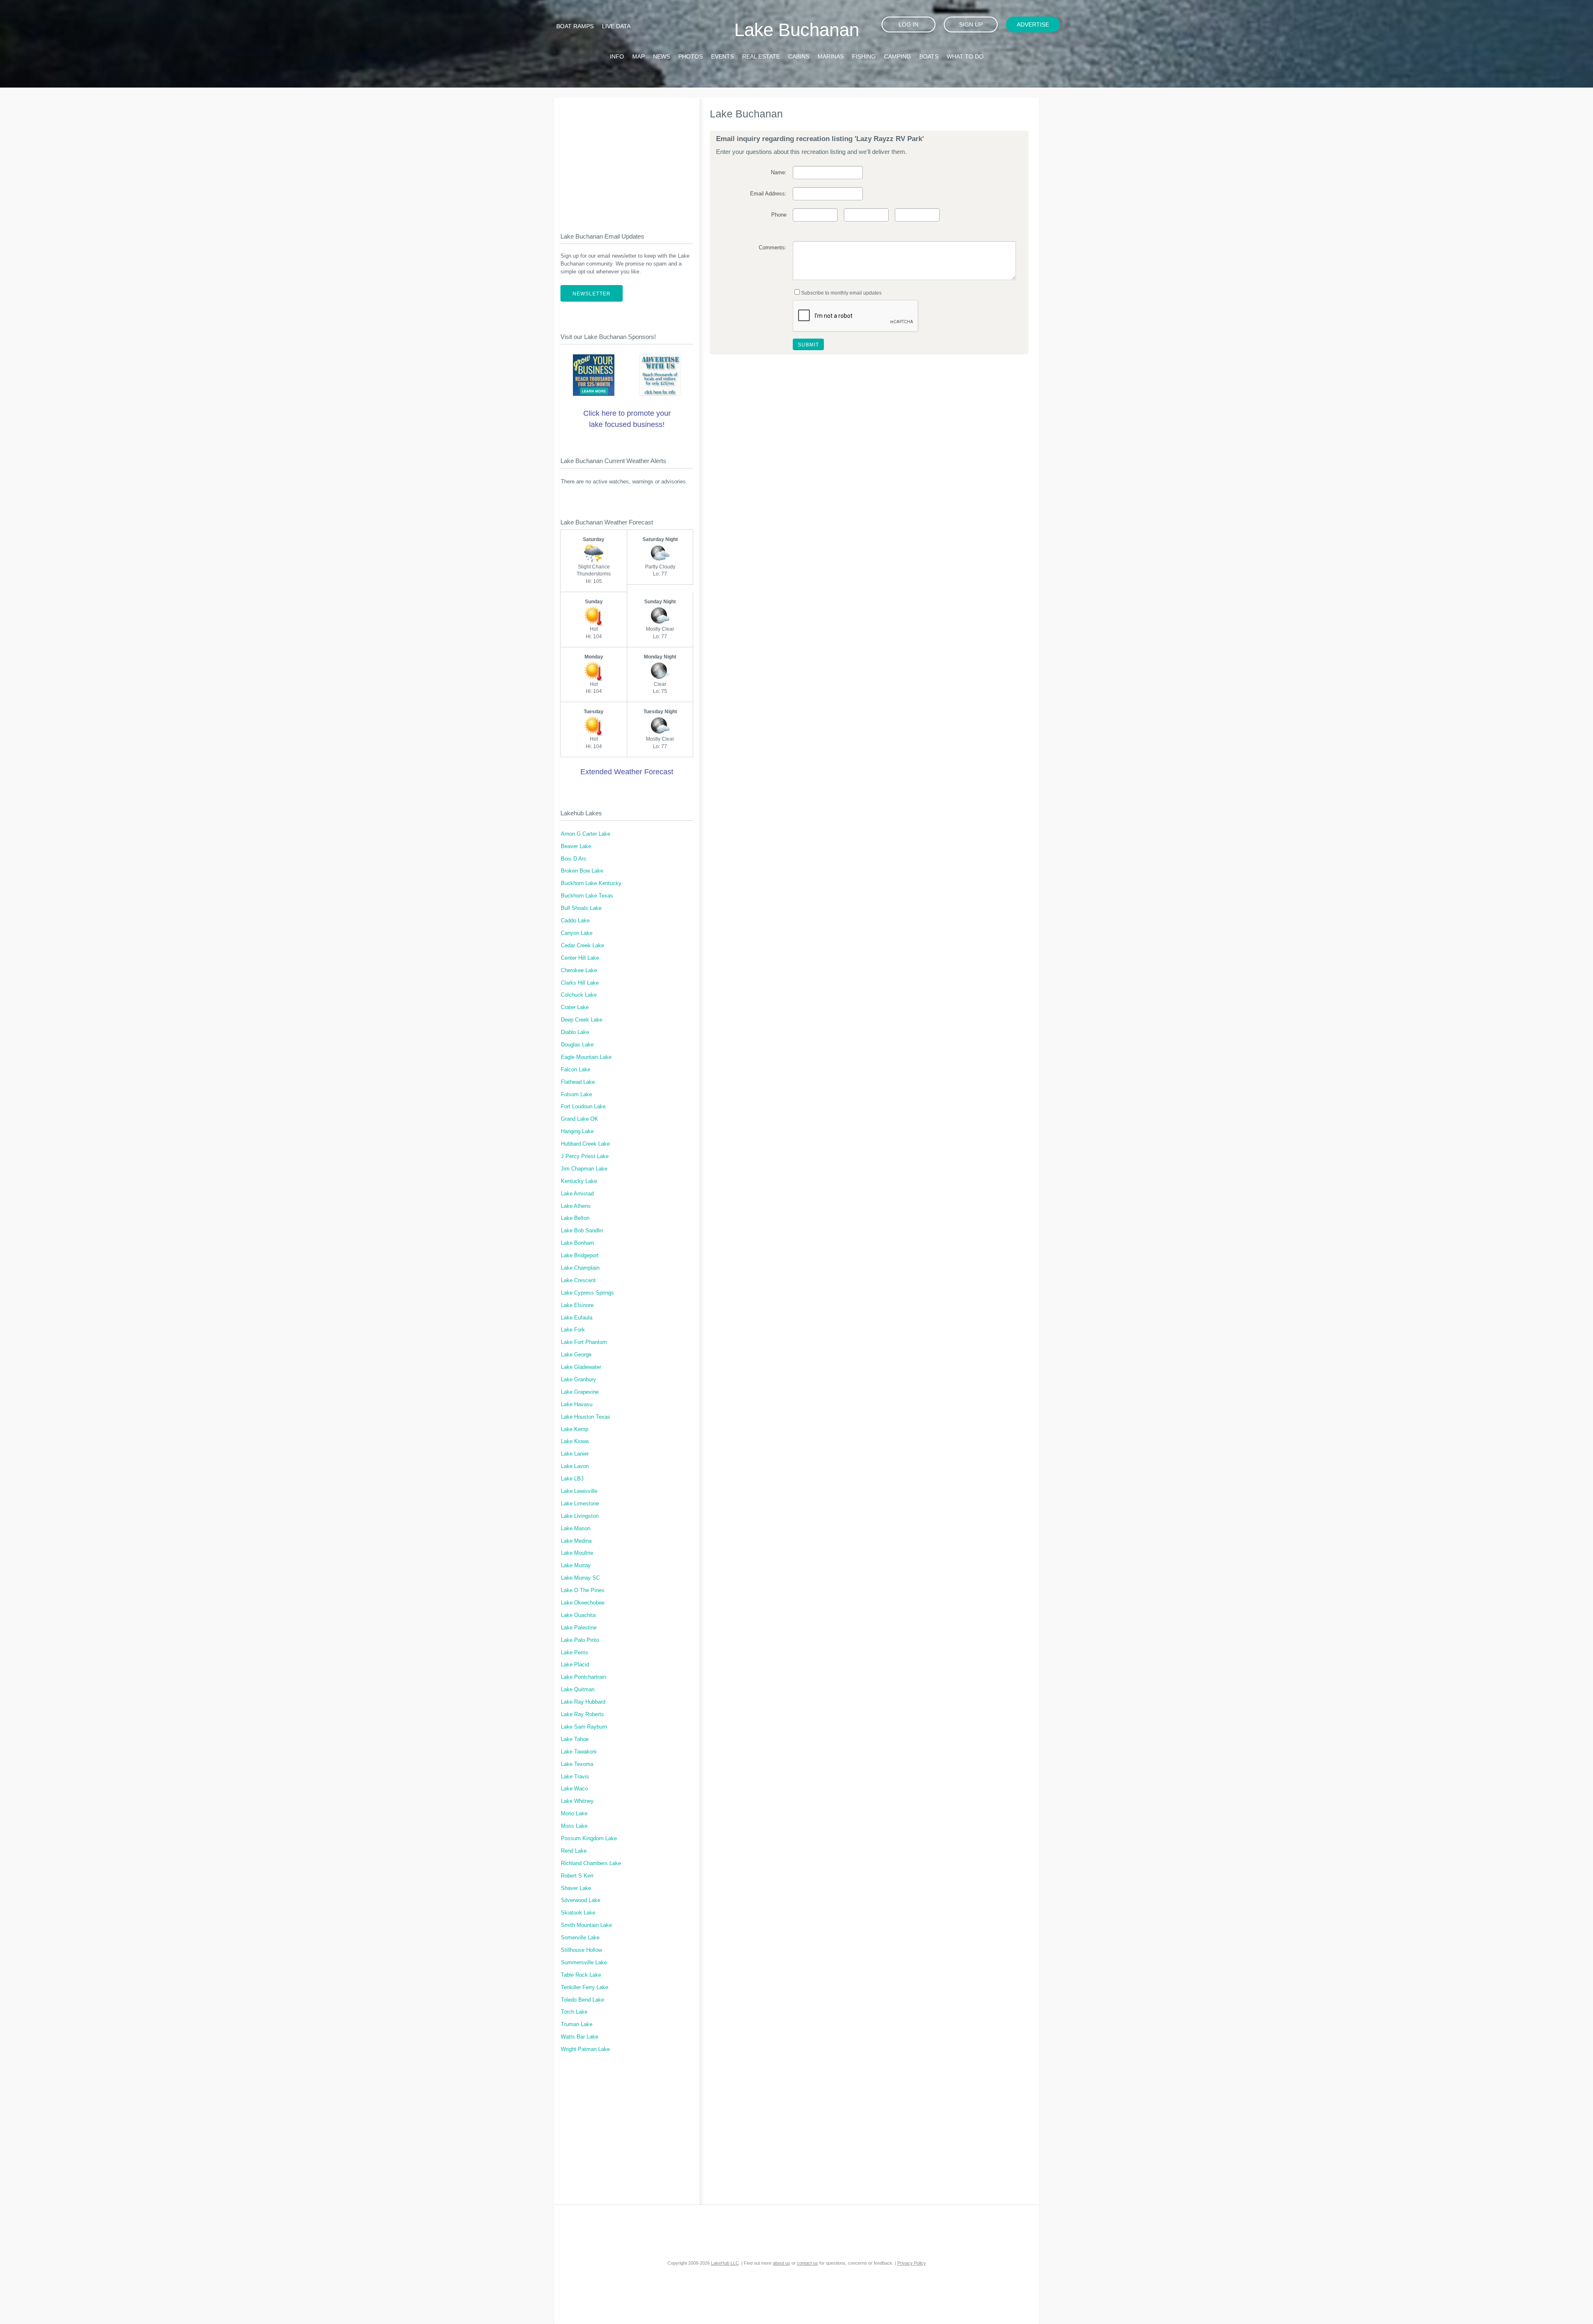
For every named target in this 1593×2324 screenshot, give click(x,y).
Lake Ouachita (578, 1615)
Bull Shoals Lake (581, 908)
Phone (779, 215)
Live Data (616, 26)
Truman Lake (577, 2024)
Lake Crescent (578, 1280)
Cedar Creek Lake (582, 946)
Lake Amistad (577, 1194)
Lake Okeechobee (583, 1603)
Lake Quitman (578, 1690)
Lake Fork (573, 1330)
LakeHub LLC (725, 2263)
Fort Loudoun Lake (583, 1107)
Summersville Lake (584, 1963)
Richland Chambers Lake (591, 1863)
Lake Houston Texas (586, 1417)
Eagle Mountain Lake (586, 1057)
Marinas (831, 56)
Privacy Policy (912, 2263)
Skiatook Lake (578, 1913)
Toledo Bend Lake (582, 2000)
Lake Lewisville (579, 1491)
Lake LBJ (572, 1479)
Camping (898, 56)
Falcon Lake (576, 1070)
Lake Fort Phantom (584, 1342)
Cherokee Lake (579, 971)
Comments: (772, 248)
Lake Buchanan (797, 30)
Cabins (799, 56)
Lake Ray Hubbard (583, 1702)
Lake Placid (575, 1665)
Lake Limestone (580, 1504)
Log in (909, 24)
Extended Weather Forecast (627, 772)
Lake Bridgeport (580, 1256)
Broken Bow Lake (582, 871)
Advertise (1033, 24)
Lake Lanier (575, 1454)
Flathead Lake (578, 1082)
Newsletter (592, 294)
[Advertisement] (627, 158)
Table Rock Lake (581, 1975)
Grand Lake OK (580, 1119)
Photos (691, 56)
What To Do (965, 56)
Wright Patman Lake (585, 2049)
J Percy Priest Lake (585, 1156)
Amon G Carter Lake (586, 834)
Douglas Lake (577, 1045)
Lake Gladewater (581, 1367)
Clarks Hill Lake (580, 983)
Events (722, 56)
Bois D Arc (574, 859)
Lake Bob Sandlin (582, 1231)
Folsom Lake (576, 1095)
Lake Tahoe (575, 1739)
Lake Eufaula (577, 1318)
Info (617, 56)
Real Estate (761, 56)
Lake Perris (575, 1653)
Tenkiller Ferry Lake (585, 1987)
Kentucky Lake (579, 1181)
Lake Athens (576, 1206)
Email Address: (768, 194)
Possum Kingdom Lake (589, 1839)
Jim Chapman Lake (584, 1169)
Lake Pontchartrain (583, 1677)
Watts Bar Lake (580, 2037)
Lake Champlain (580, 1268)
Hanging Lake (577, 1132)
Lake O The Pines (583, 1590)
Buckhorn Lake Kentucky (591, 883)
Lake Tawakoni (579, 1752)
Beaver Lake (576, 846)
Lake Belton (575, 1218)
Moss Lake (574, 1826)
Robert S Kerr (577, 1876)
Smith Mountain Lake (586, 1925)
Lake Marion (576, 1529)
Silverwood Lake (581, 1900)
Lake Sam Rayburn (584, 1727)
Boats (929, 56)
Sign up (971, 24)
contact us (807, 2263)
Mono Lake (574, 1814)
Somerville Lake (580, 1938)
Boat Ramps (575, 26)
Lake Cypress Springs (587, 1293)
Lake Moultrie (577, 1553)
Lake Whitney (577, 1801)
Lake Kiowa (575, 1441)
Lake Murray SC (580, 1578)
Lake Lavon (575, 1466)
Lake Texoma (577, 1764)
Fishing (864, 56)
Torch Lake (574, 2012)
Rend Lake (574, 1851)
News (661, 56)
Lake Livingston (580, 1516)
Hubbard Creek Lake (585, 1144)
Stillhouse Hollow (581, 1950)
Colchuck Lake (579, 995)
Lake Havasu (577, 1405)
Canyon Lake (577, 933)
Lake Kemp (575, 1429)
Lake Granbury (578, 1380)
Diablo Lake (575, 1032)
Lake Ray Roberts (582, 1714)
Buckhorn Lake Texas (587, 896)
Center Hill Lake (580, 958)
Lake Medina (576, 1541)
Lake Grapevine (580, 1392)
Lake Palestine (579, 1628)
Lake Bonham (577, 1243)
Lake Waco (574, 1789)
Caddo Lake (575, 921)
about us (782, 2263)
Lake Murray (576, 1566)
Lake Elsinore (577, 1305)
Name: (778, 173)
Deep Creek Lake (582, 1020)
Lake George (576, 1355)
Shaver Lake (576, 1888)
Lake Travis (575, 1777)
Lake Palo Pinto (580, 1640)
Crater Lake (575, 1007)
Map (638, 56)
